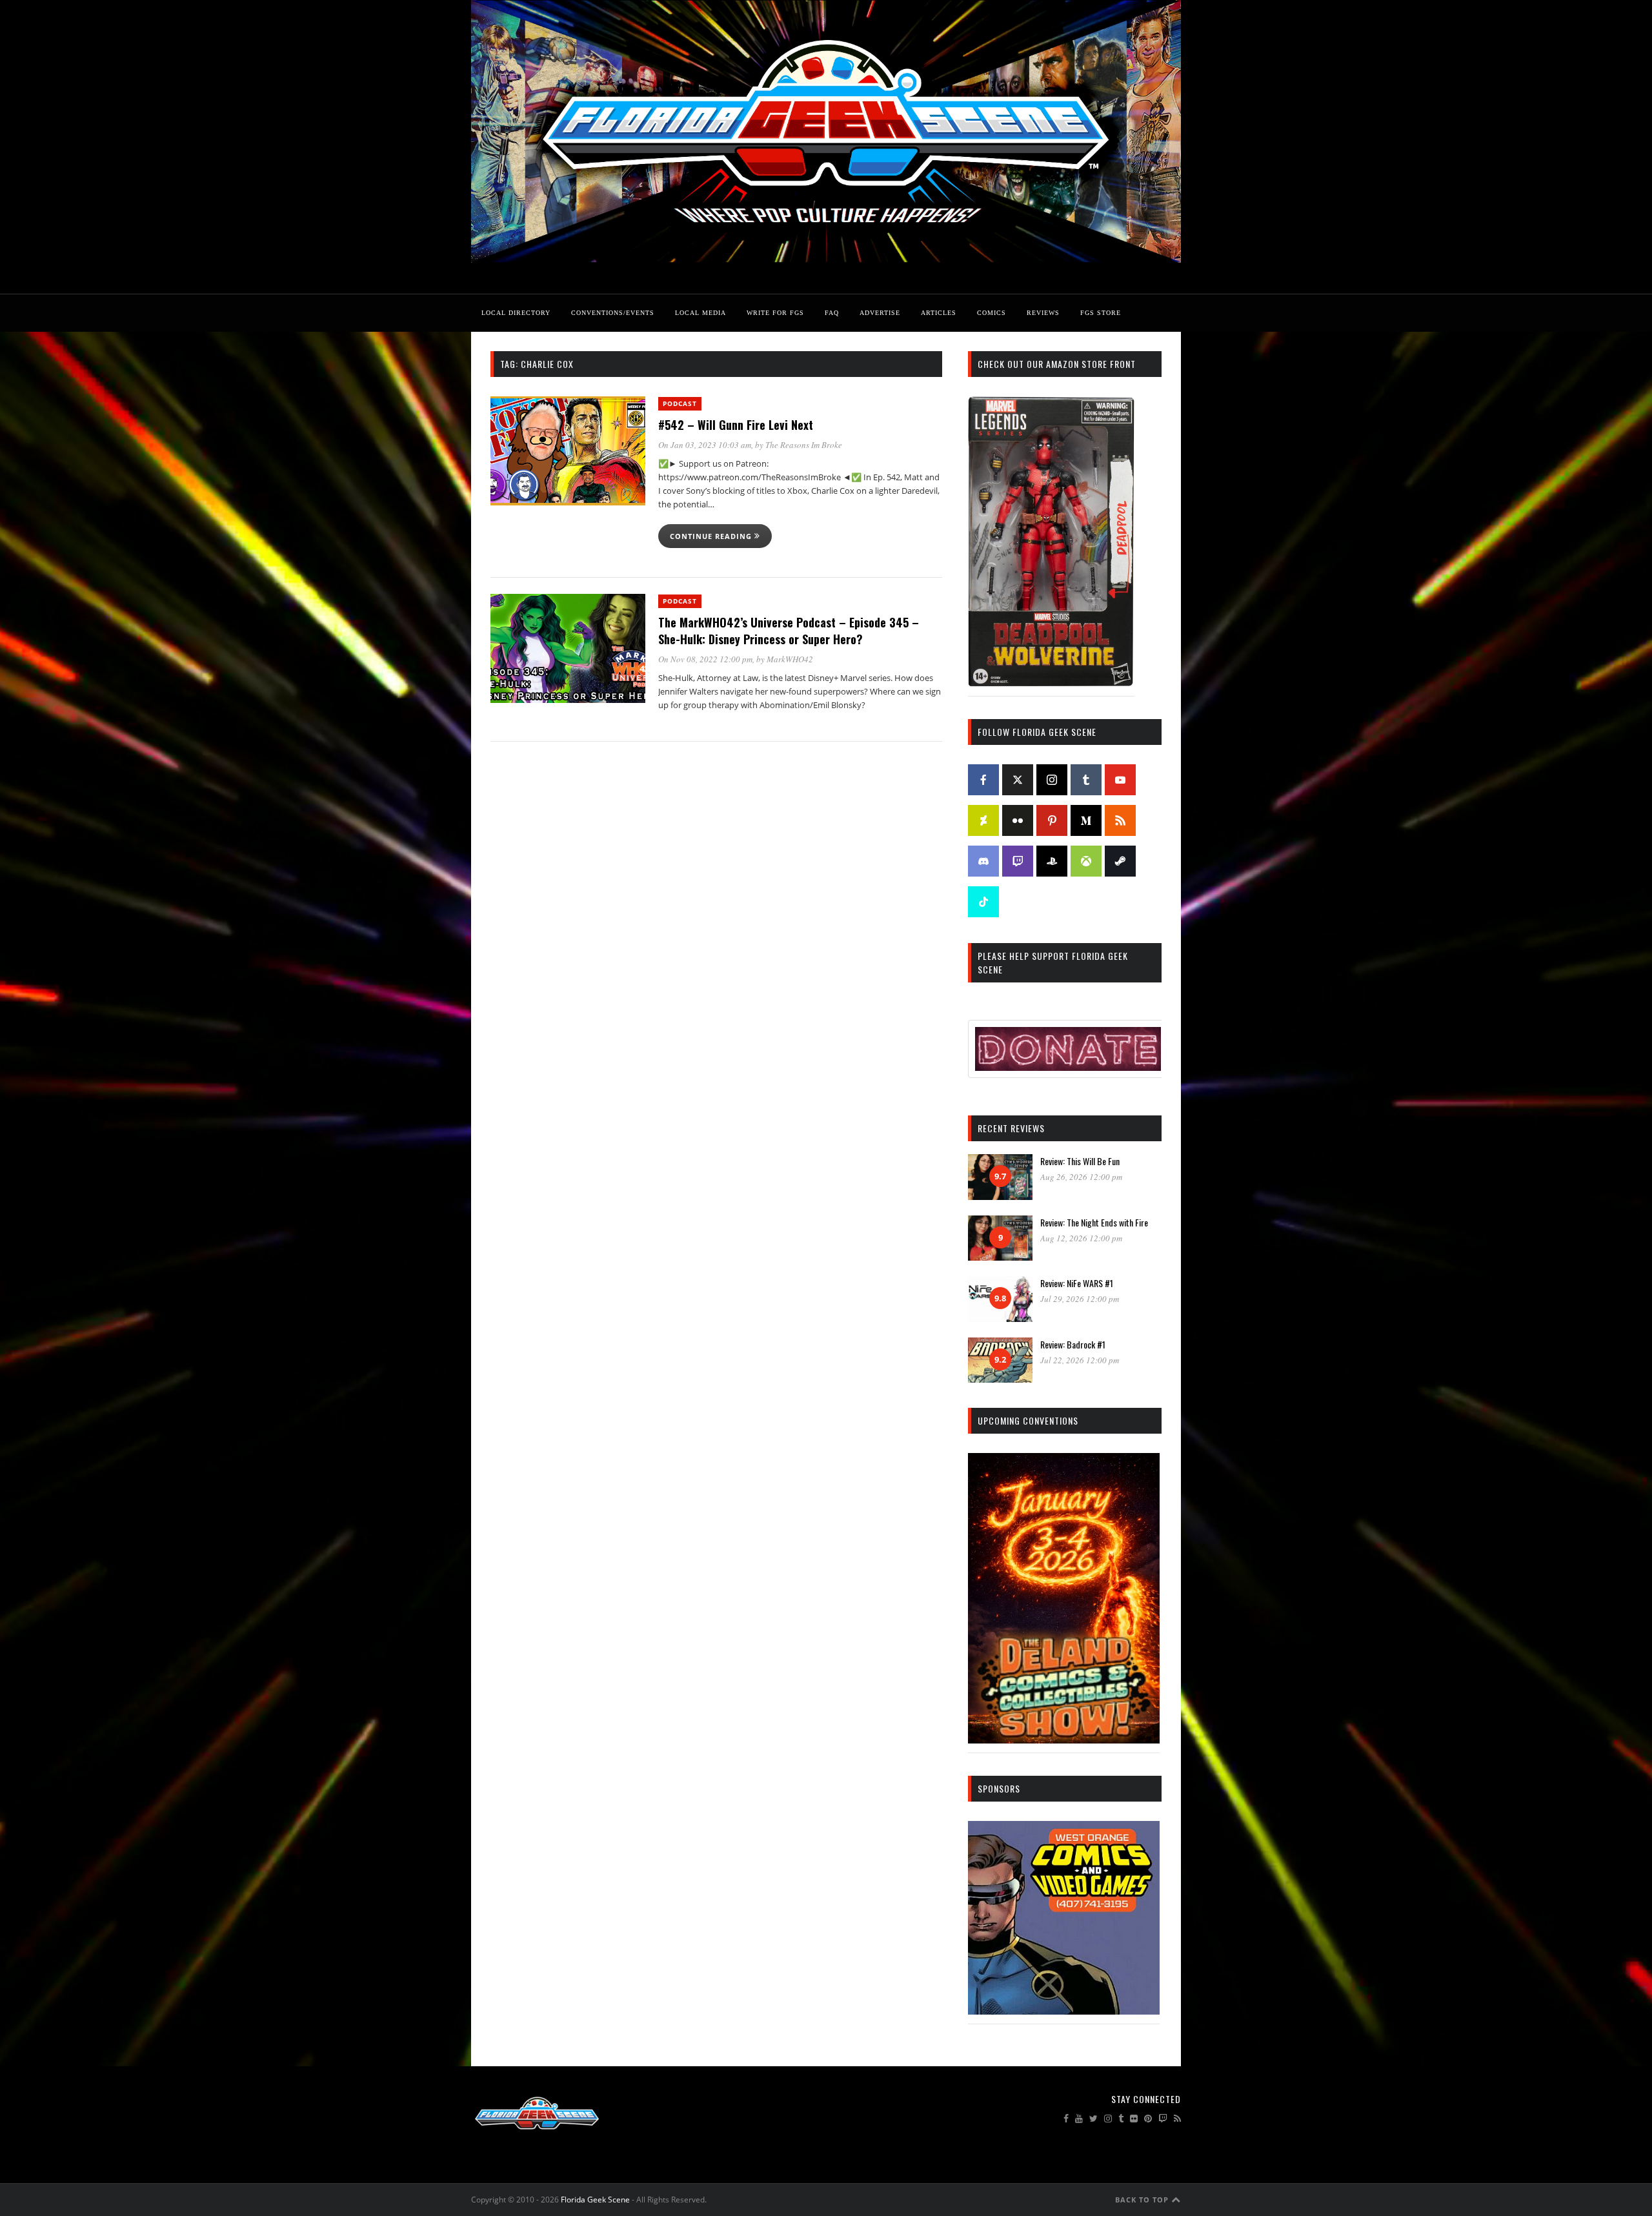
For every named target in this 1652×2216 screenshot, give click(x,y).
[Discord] (983, 861)
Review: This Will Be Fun (1080, 1161)
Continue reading (712, 536)
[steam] (1120, 861)
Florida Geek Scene (595, 2200)
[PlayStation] (1052, 861)
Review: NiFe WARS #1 (1077, 1283)
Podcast (680, 403)
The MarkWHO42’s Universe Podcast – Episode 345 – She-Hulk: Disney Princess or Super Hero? (789, 631)
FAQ (832, 313)
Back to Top (1143, 2200)
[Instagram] (1052, 780)
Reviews (1043, 313)
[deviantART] (983, 820)
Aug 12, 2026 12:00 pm (1081, 1238)
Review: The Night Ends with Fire (1094, 1222)
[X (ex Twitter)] (1018, 780)
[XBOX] (1086, 861)
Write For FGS (775, 313)
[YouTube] (1120, 780)
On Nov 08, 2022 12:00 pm (705, 659)
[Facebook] (983, 780)
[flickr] (1018, 820)
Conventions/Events (613, 313)
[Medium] (1086, 820)
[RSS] (1120, 820)
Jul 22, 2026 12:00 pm (1080, 1360)
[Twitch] (1018, 861)
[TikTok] (983, 902)
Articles (939, 313)
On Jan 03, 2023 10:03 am (705, 445)
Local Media (700, 313)
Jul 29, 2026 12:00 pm (1080, 1299)
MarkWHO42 (790, 659)
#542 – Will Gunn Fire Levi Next (736, 425)
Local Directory (516, 313)
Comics (992, 313)
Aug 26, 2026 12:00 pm (1081, 1177)
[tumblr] (1086, 780)
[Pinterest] (1052, 820)
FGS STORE (1101, 313)
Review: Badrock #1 (1073, 1344)
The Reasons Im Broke (804, 445)
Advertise (880, 313)
